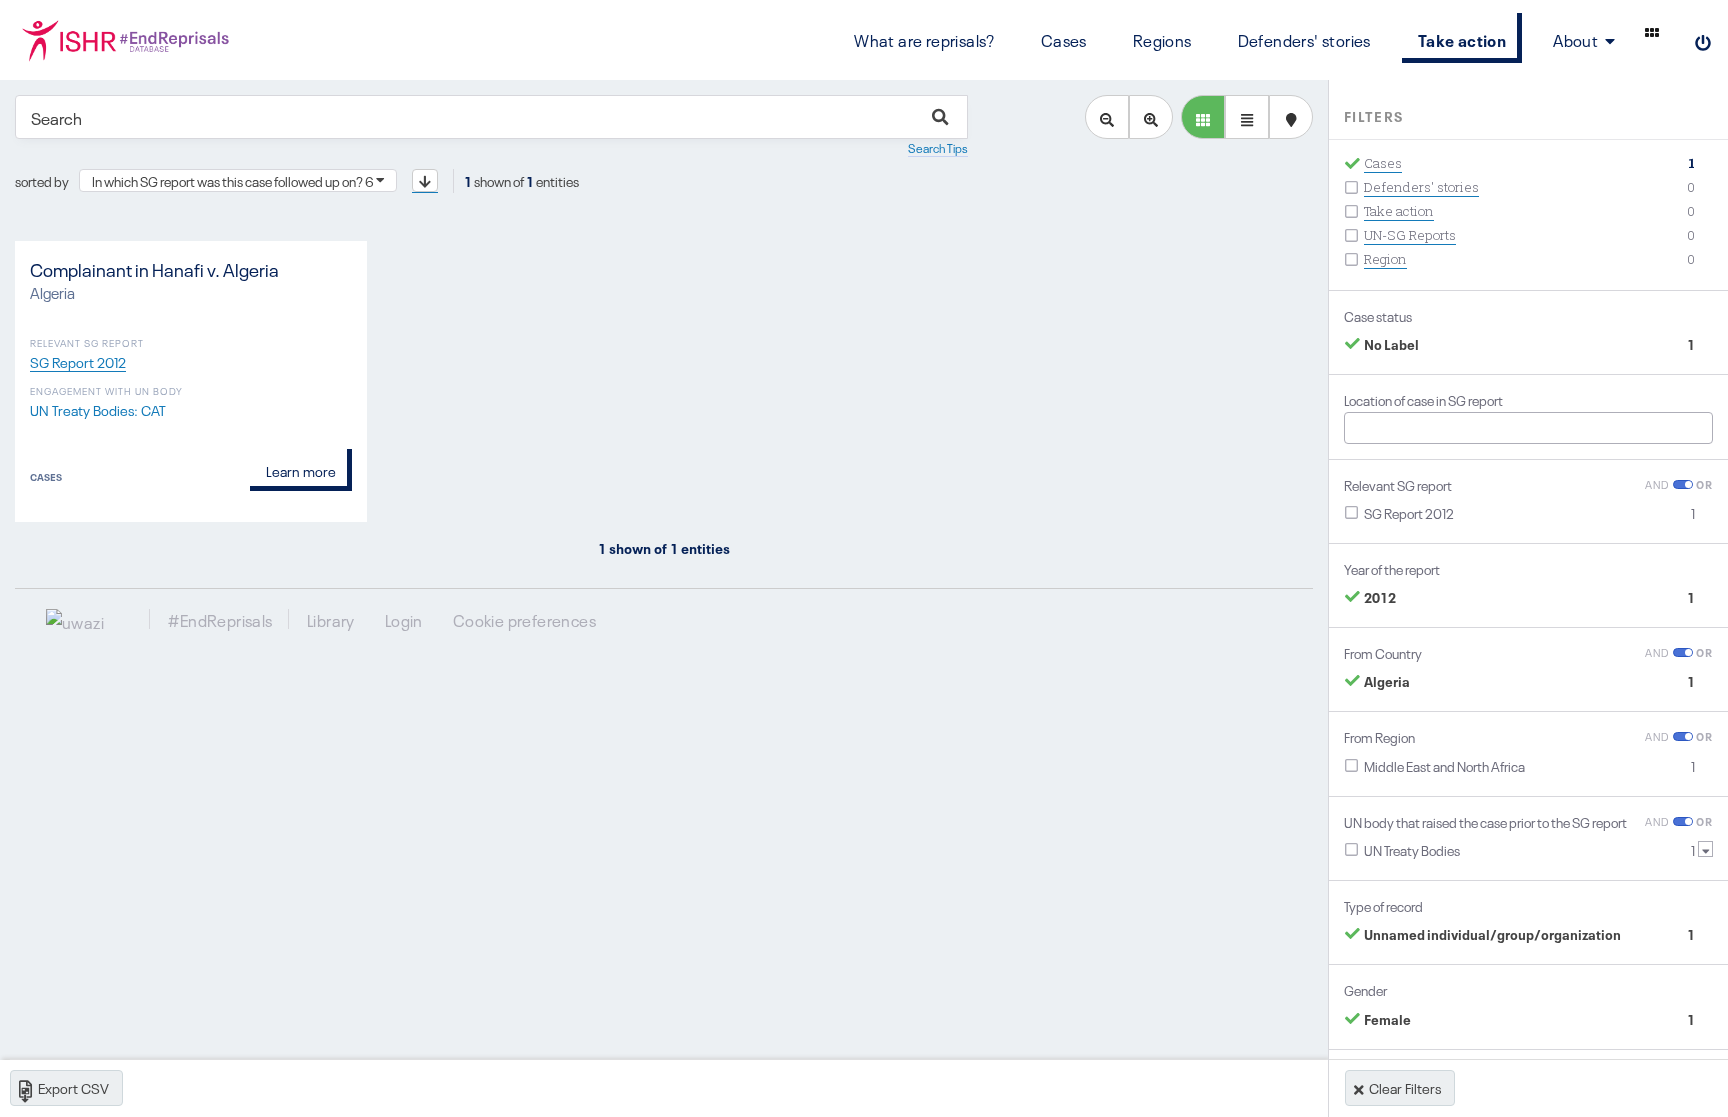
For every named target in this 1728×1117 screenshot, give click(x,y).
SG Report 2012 (78, 361)
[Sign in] (1703, 40)
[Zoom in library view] (1151, 117)
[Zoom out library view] (1107, 117)
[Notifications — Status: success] (1652, 32)
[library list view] (1203, 117)
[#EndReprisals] (129, 40)
